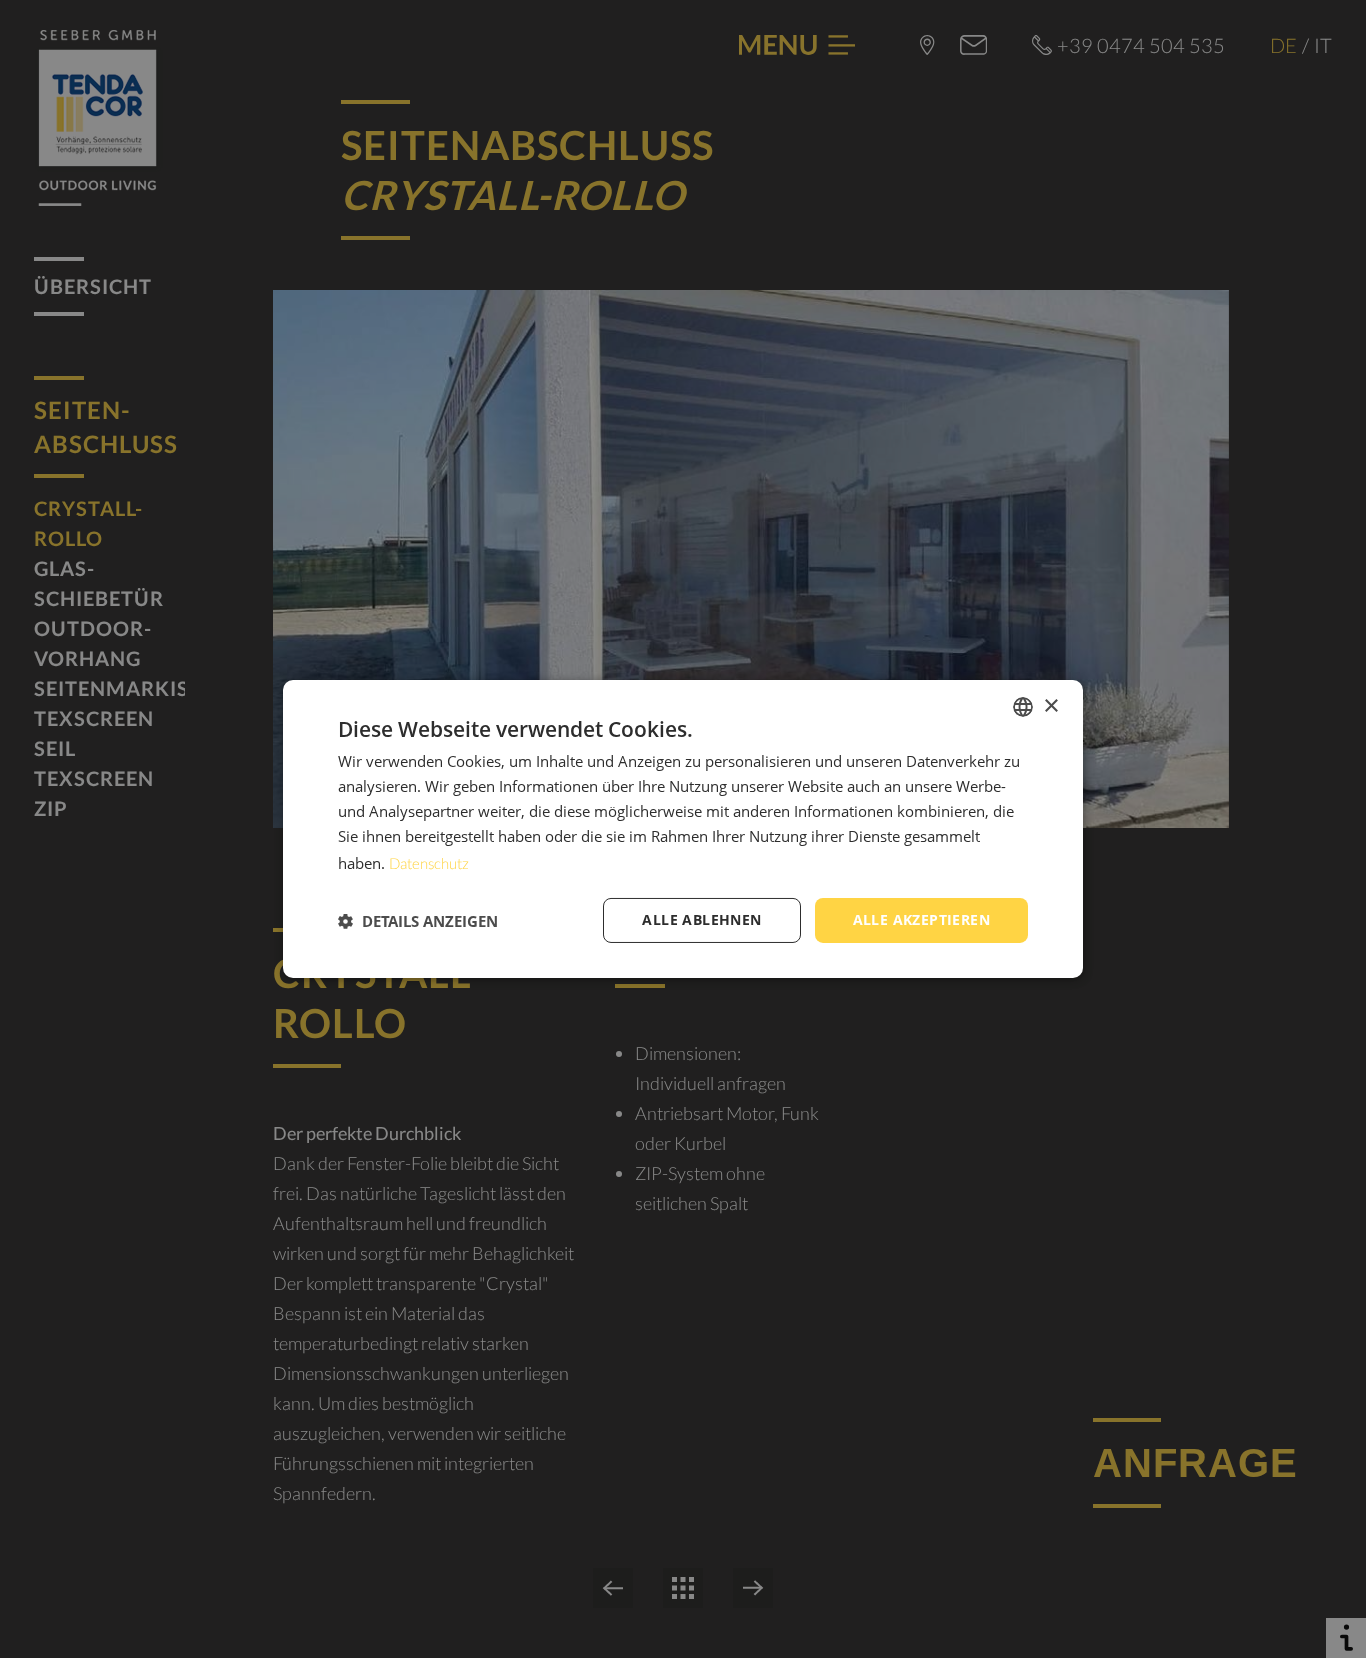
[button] (418, 921)
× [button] (1050, 705)
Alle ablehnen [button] (701, 919)
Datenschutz (429, 863)
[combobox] (1023, 707)
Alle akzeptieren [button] (921, 919)
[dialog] (683, 829)
